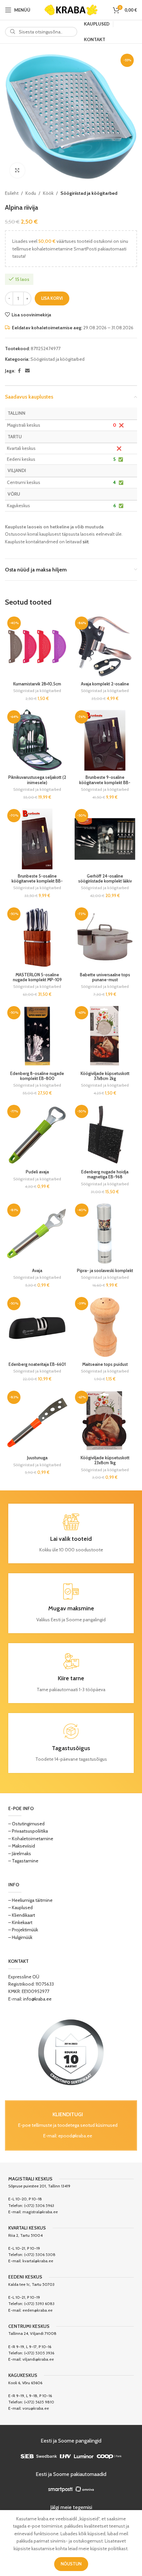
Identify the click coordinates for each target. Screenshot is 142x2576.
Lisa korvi (52, 298)
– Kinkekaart (20, 1922)
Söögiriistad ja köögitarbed (89, 193)
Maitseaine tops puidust (105, 1364)
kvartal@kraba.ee (38, 2261)
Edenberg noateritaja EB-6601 (37, 1364)
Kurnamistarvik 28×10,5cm (37, 684)
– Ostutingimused (26, 1824)
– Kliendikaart (22, 1915)
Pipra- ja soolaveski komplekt (105, 1271)
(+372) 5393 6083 (39, 2304)
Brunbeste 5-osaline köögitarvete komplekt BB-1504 (37, 881)
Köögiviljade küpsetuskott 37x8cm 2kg (105, 1076)
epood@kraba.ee (75, 2136)
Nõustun (71, 2564)
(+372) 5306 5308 (40, 2254)
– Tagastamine (23, 1861)
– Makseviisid (22, 1846)
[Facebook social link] (19, 371)
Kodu (31, 193)
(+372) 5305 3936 (39, 2353)
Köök (48, 193)
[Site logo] (71, 9)
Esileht (12, 193)
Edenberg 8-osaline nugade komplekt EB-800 (37, 1076)
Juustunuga (37, 1458)
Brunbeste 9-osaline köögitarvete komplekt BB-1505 (105, 782)
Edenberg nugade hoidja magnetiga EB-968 (105, 1174)
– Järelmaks (20, 1853)
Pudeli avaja (37, 1172)
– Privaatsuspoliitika (28, 1831)
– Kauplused (20, 1907)
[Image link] (71, 2052)
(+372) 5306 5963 (39, 2205)
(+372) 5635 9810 (39, 2402)
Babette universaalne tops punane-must (105, 977)
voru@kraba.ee (36, 2408)
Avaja (37, 1271)
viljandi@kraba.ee (38, 2359)
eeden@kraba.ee (37, 2310)
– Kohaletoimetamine (31, 1839)
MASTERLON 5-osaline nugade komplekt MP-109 (37, 977)
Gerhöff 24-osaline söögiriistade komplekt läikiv (105, 879)
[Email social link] (27, 371)
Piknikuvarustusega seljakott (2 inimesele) (37, 780)
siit (86, 542)
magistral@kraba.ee (40, 2212)
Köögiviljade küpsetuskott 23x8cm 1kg (105, 1460)
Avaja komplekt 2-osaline (105, 684)
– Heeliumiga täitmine (30, 1900)
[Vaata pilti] (17, 170)
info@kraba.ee (37, 1999)
